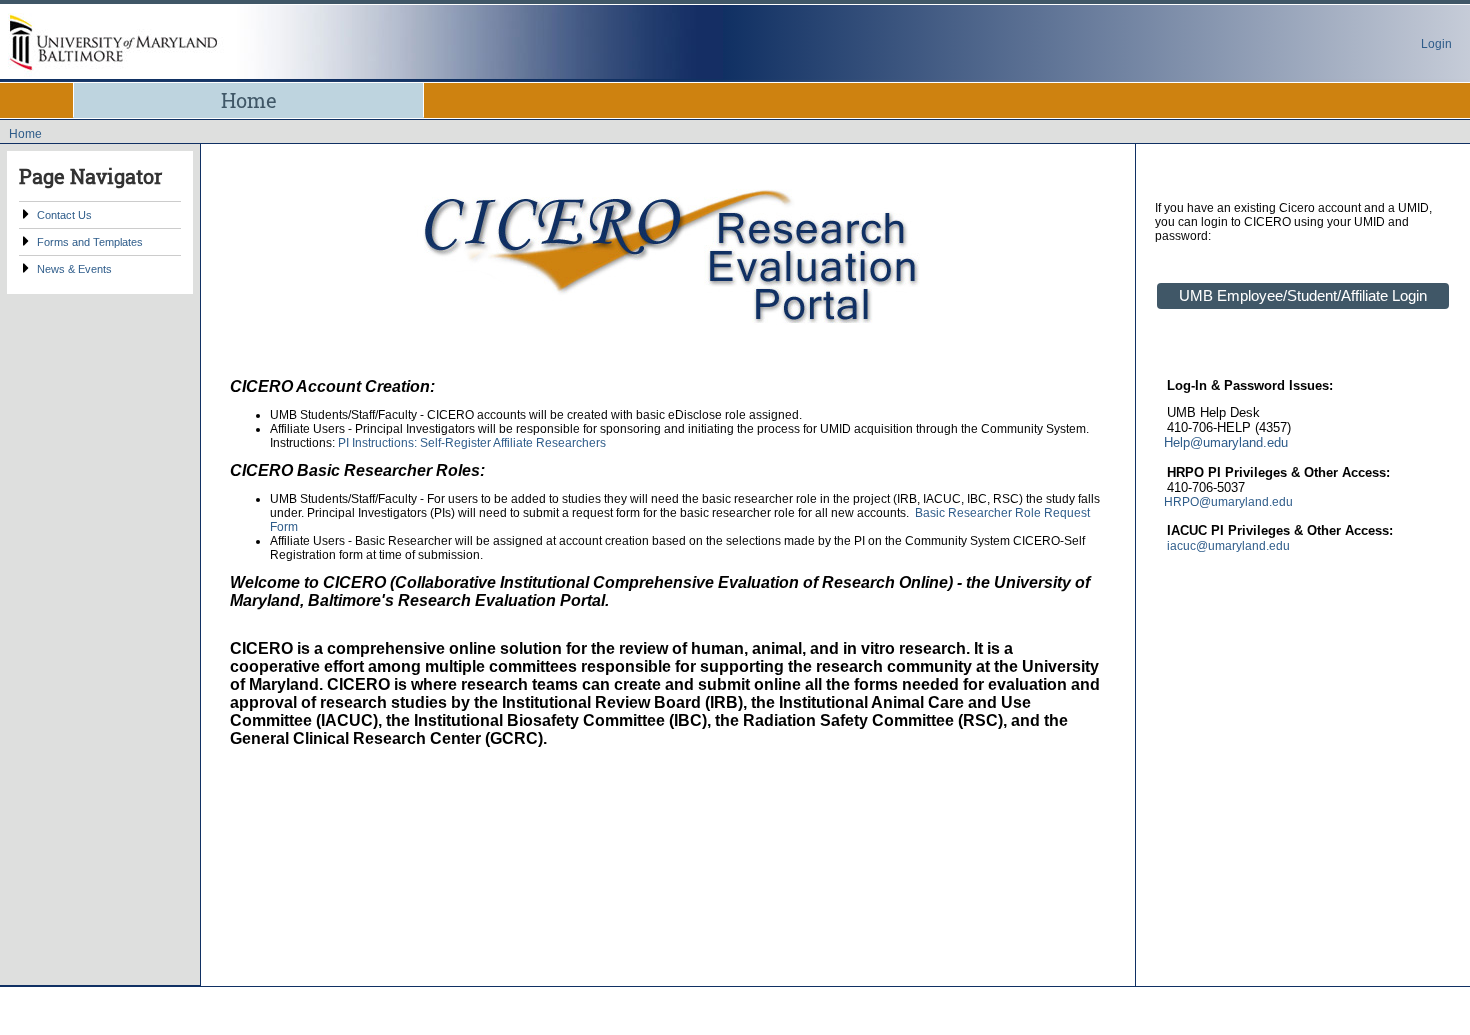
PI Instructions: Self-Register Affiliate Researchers (472, 443)
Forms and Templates (90, 242)
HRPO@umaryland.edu (1228, 502)
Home (249, 100)
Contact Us (64, 215)
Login (1436, 44)
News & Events (74, 269)
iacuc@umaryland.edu (1228, 546)
